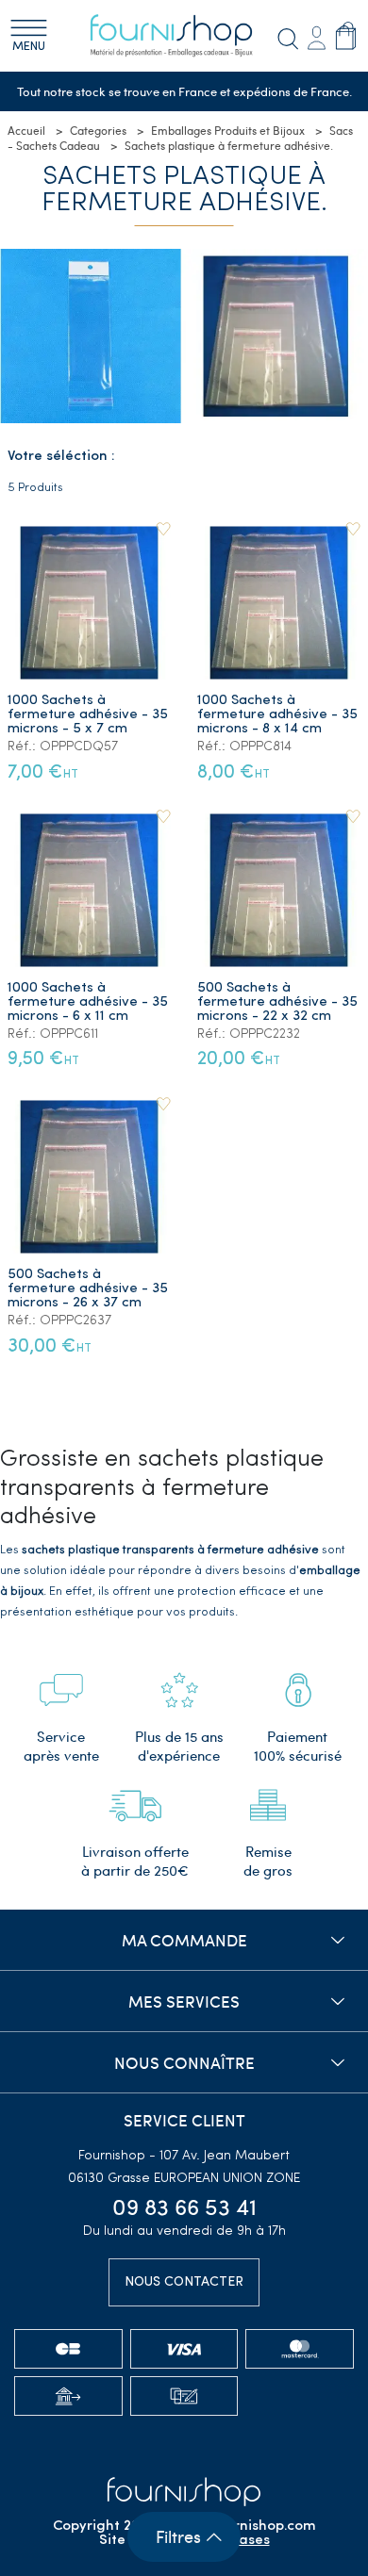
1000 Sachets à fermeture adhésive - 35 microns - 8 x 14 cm (277, 715)
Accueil (26, 130)
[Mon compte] (316, 36)
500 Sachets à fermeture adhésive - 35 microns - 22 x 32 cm (277, 1002)
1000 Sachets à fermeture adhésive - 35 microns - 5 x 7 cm (88, 715)
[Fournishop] (184, 36)
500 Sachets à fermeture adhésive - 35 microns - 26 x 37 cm (88, 1289)
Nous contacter (184, 2282)
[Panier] (346, 36)
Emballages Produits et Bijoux (228, 130)
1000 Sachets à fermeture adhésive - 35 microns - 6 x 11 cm (88, 1002)
